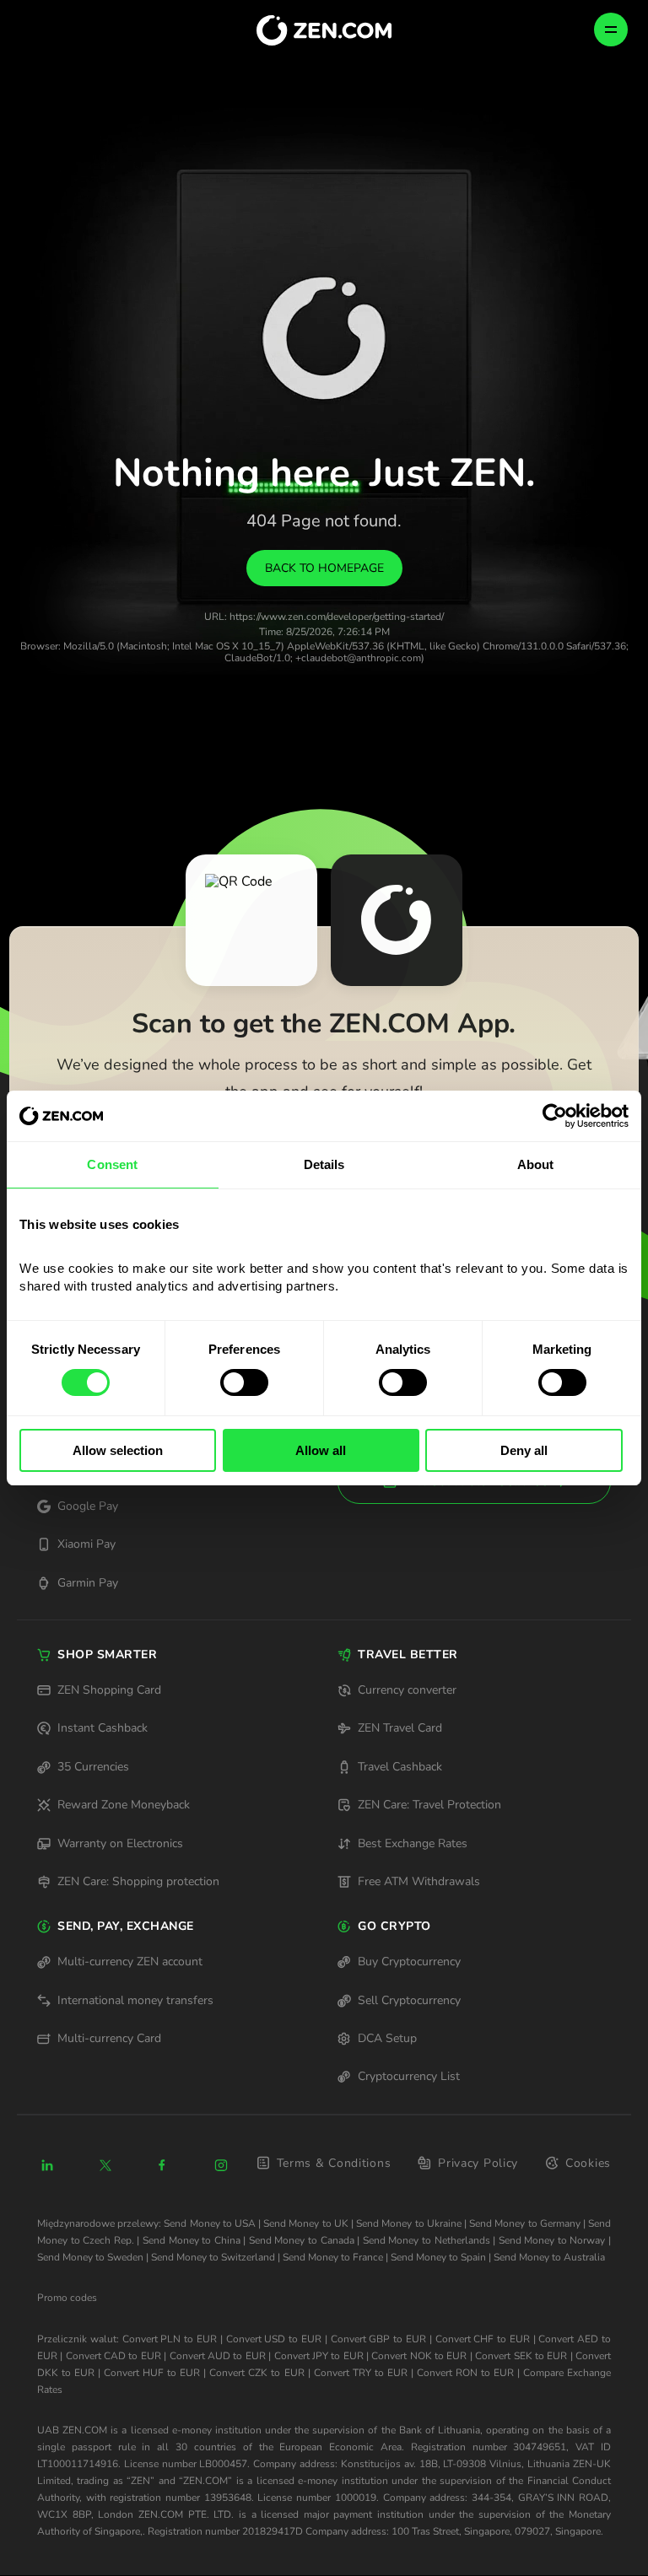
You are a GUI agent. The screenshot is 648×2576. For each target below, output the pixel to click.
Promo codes (67, 2298)
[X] (105, 2165)
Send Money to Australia (549, 2257)
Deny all (524, 1450)
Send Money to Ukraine (409, 2223)
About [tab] (536, 1164)
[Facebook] (163, 2165)
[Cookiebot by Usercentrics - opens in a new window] (555, 1116)
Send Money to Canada (302, 2240)
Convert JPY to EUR (319, 2356)
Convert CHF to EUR (483, 2339)
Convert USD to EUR (274, 2339)
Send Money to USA (210, 2223)
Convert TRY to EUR (361, 2373)
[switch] (244, 1382)
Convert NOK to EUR (419, 2356)
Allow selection (118, 1450)
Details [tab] (324, 1164)
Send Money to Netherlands (427, 2240)
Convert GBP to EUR (378, 2339)
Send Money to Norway (552, 2240)
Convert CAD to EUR (113, 2356)
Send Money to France (333, 2257)
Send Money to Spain (438, 2257)
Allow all (321, 1450)
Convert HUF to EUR (152, 2373)
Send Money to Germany (525, 2223)
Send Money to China (192, 2240)
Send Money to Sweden (90, 2257)
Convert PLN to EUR (170, 2339)
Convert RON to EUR (465, 2373)
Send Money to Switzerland (213, 2257)
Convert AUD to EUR (218, 2356)
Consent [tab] (112, 1164)
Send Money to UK (306, 2223)
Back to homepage (324, 568)
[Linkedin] (47, 2165)
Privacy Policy (478, 2163)
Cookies (588, 2163)
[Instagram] (221, 2165)
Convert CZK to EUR (256, 2373)
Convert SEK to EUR (521, 2356)
